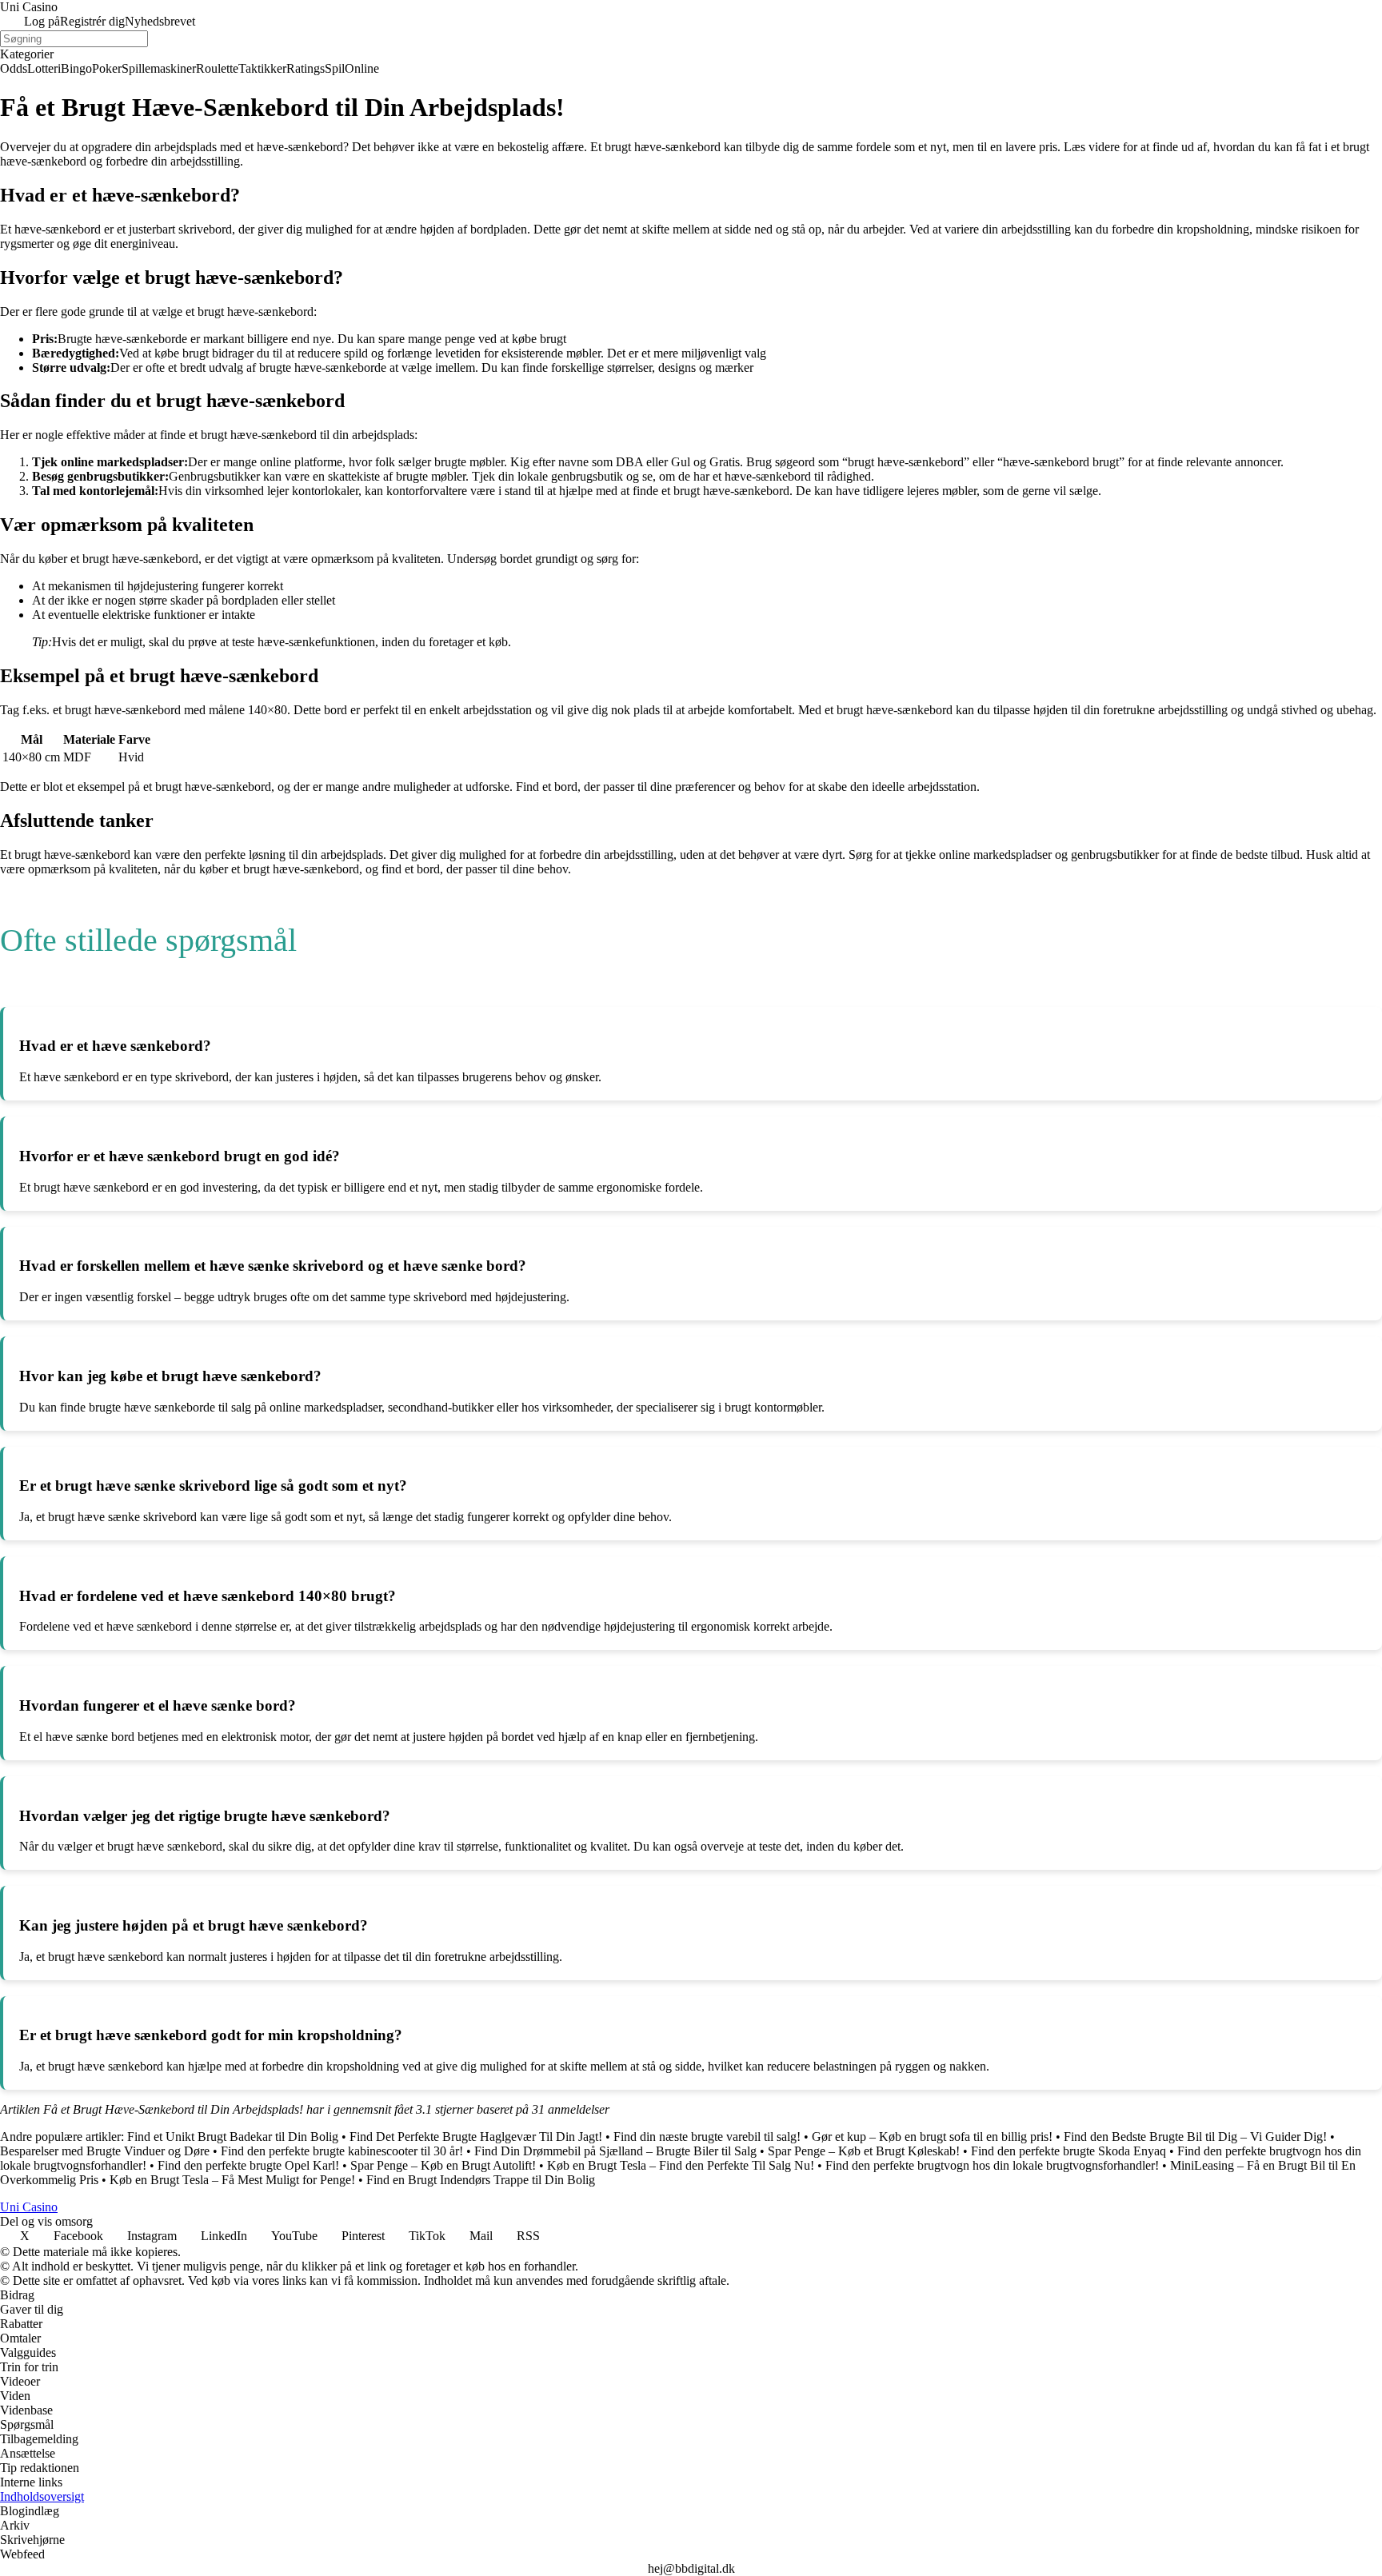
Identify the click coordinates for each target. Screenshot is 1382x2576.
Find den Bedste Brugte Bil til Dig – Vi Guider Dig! (1195, 2137)
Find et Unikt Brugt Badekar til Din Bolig (233, 2137)
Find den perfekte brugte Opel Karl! (248, 2165)
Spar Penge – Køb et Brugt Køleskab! (864, 2151)
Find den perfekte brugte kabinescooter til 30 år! (342, 2151)
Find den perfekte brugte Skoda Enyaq (1068, 2151)
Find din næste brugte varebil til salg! (707, 2137)
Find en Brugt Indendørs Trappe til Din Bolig (481, 2180)
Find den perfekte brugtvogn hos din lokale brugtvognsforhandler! (992, 2165)
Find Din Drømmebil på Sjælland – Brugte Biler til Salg (615, 2151)
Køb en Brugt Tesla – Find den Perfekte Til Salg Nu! (681, 2165)
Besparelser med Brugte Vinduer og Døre (105, 2151)
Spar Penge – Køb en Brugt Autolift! (443, 2165)
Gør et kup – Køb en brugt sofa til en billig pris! (932, 2137)
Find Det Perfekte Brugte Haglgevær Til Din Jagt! (476, 2137)
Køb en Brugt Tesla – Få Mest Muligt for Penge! (232, 2180)
